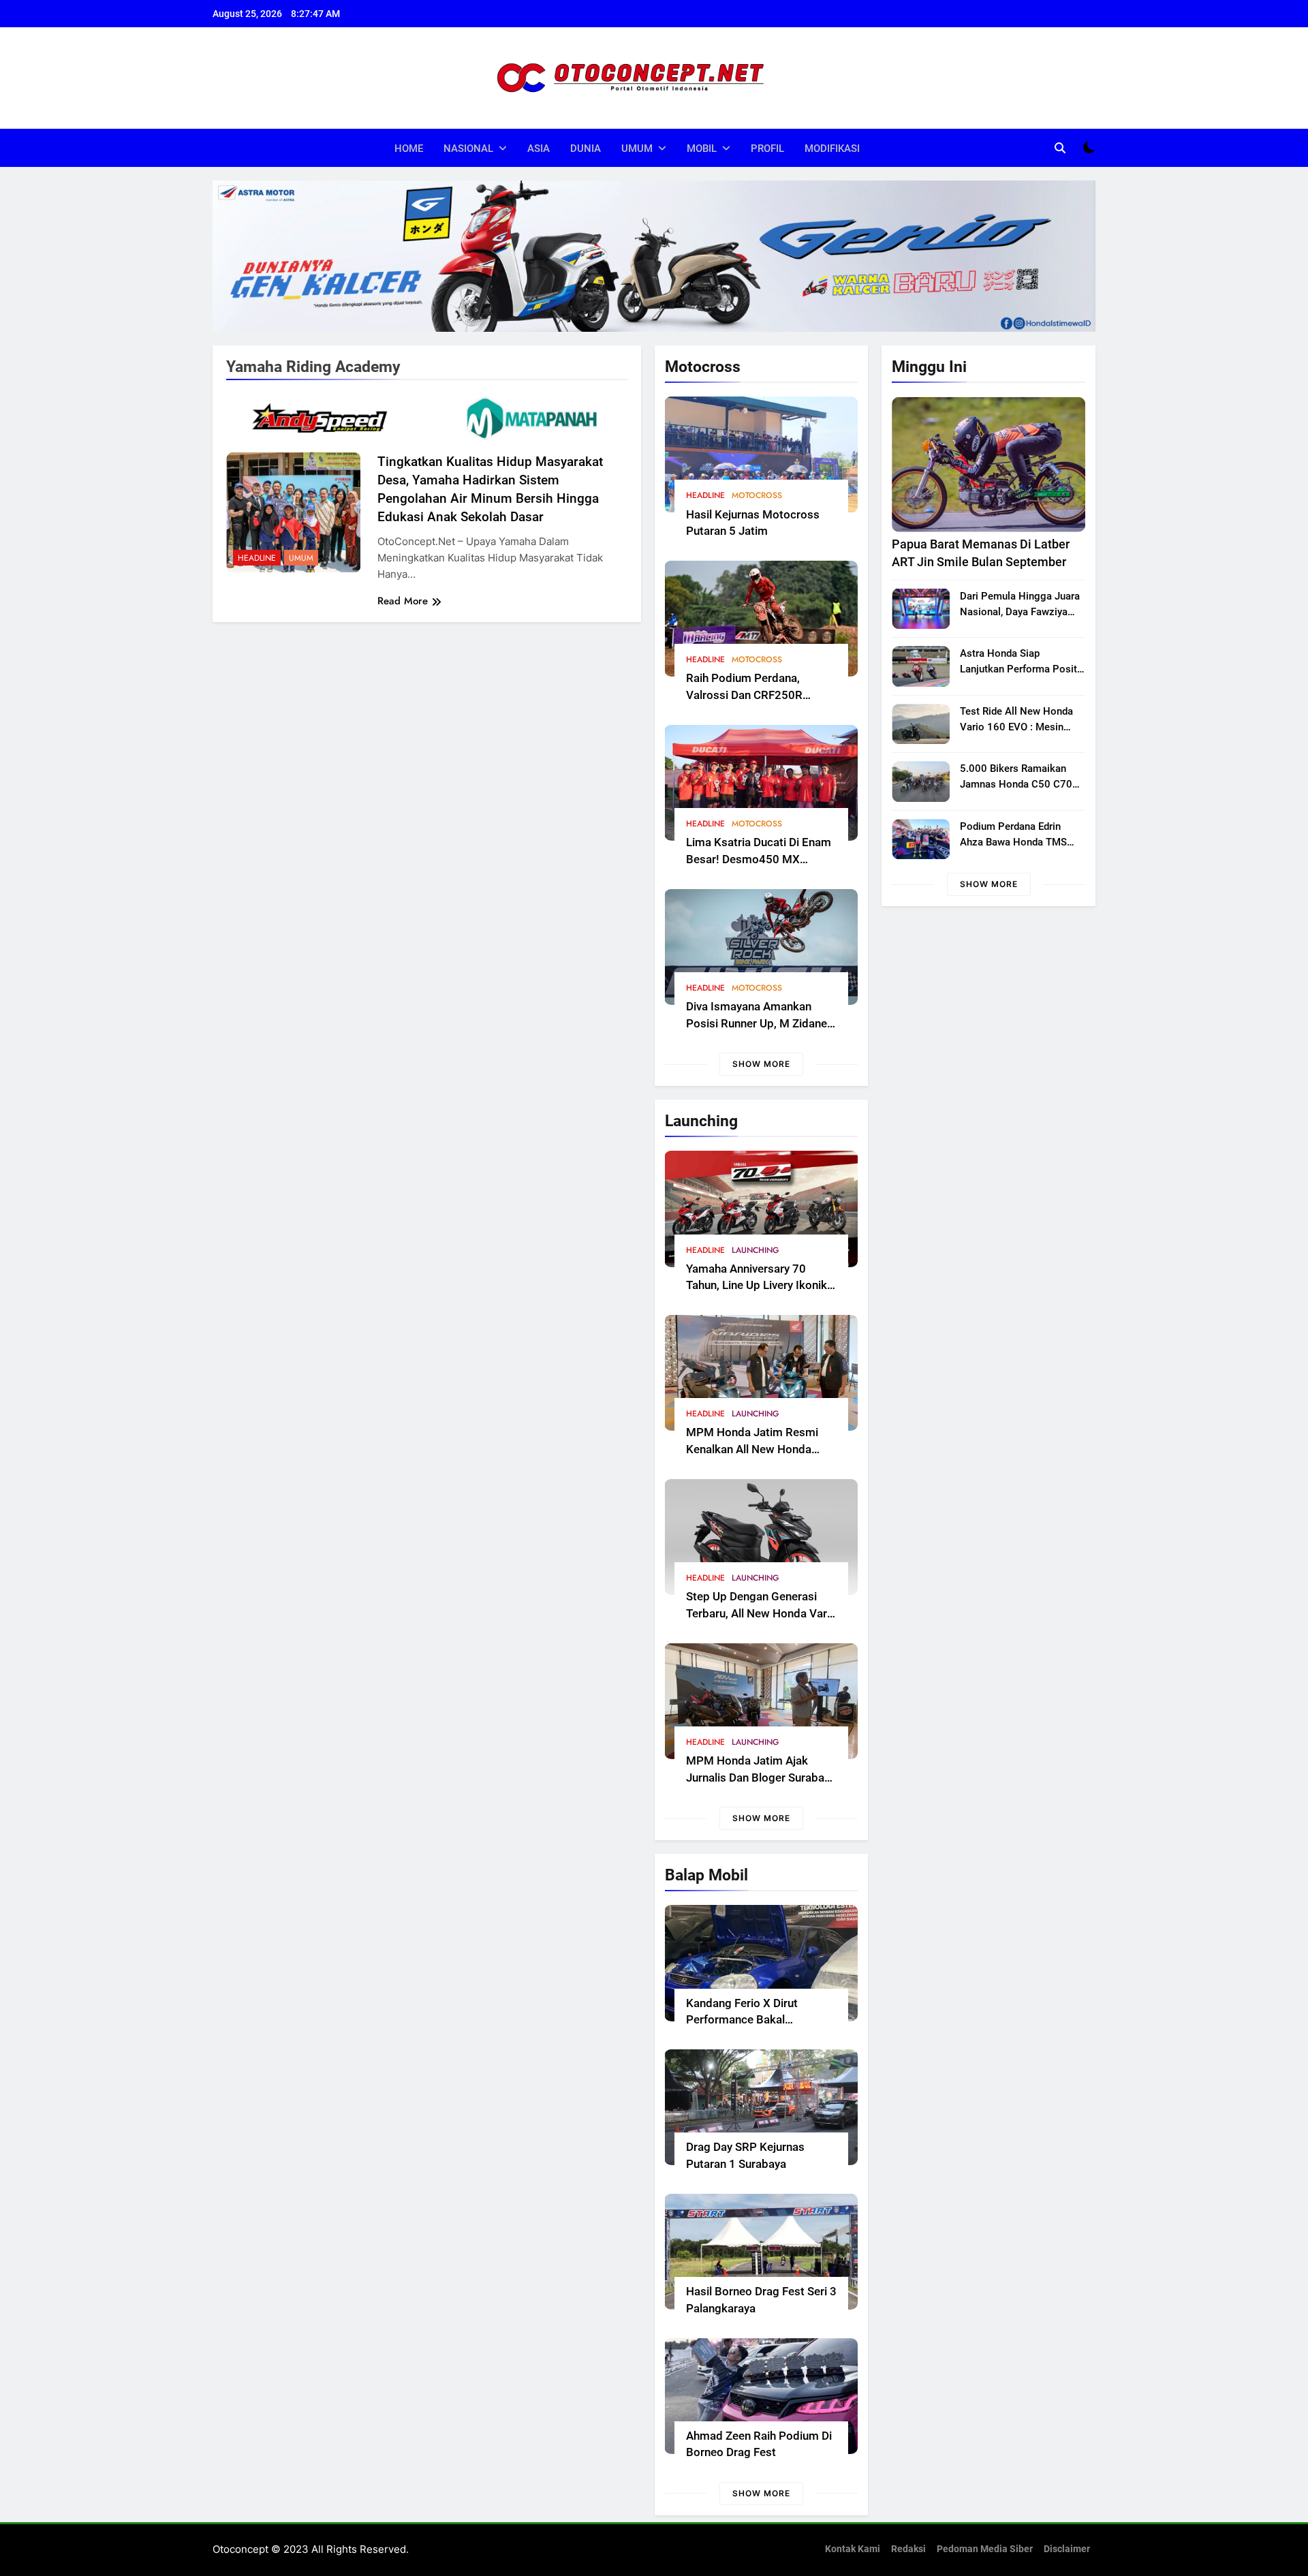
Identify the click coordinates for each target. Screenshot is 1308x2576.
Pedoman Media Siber (985, 2549)
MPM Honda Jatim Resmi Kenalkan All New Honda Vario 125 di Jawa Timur (752, 1449)
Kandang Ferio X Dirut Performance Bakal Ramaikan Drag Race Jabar (756, 2020)
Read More (403, 601)
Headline (705, 495)
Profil (767, 149)
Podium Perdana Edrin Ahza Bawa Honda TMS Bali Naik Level (1013, 842)
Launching (756, 1250)
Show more (761, 1064)
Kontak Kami (853, 2549)
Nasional (468, 149)
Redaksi (908, 2549)
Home (409, 149)
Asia (539, 149)
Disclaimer (1067, 2549)
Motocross (757, 495)
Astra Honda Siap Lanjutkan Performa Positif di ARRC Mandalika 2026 (1022, 669)
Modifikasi (832, 149)
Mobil (702, 149)
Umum (637, 149)
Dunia (586, 149)
